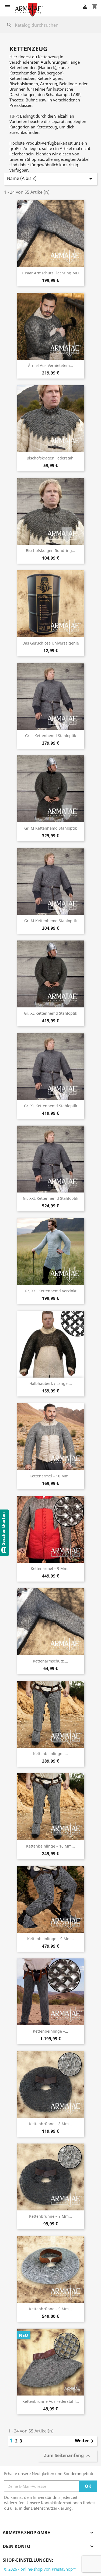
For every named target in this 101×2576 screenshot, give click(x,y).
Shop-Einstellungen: (28, 2560)
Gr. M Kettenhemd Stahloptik (50, 828)
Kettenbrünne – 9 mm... (50, 2216)
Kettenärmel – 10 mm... (51, 1476)
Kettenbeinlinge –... (50, 2031)
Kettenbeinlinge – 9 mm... (50, 1939)
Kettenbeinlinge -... (50, 1754)
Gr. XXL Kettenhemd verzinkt (51, 1291)
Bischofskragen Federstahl (51, 458)
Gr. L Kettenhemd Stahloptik (50, 736)
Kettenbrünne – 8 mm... (50, 2124)
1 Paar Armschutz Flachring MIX (50, 273)
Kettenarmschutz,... (50, 1661)
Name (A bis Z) (50, 179)
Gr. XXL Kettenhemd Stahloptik (50, 1198)
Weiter (85, 2441)
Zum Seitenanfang (68, 2456)
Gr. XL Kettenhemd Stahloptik (50, 1013)
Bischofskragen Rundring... (50, 551)
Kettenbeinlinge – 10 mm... (50, 1846)
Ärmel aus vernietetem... (50, 365)
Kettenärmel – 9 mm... (51, 1568)
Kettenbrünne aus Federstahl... (51, 2401)
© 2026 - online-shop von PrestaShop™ (40, 2569)
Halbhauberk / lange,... (51, 1383)
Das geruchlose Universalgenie (51, 643)
